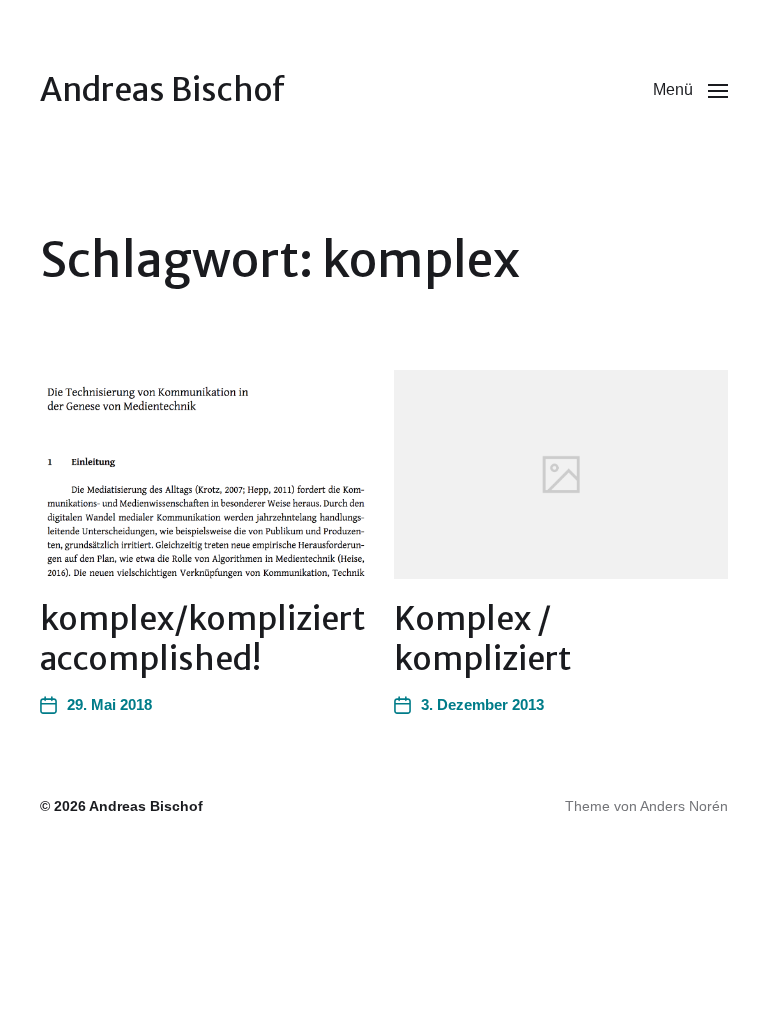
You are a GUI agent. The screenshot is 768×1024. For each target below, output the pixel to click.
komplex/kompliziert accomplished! (202, 639)
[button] (690, 90)
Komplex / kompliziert (482, 639)
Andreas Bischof (162, 90)
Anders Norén (684, 806)
